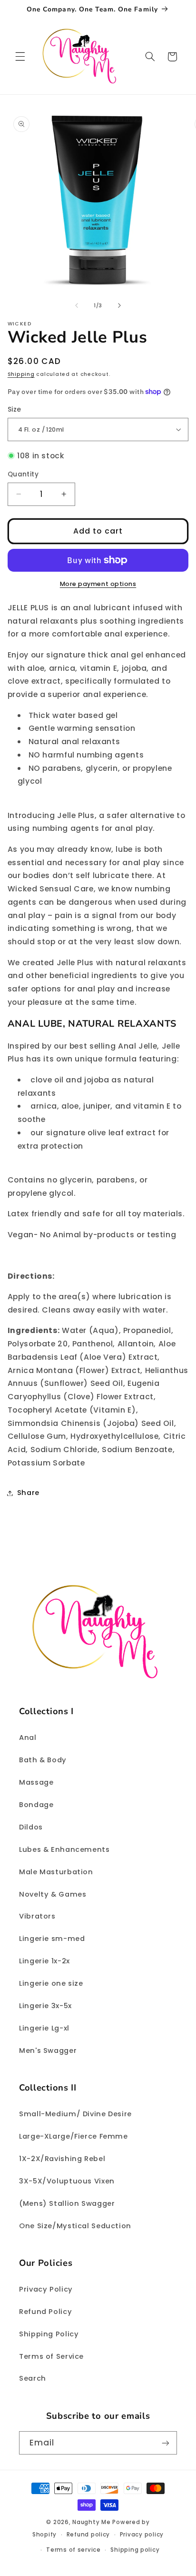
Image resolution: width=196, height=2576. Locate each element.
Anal (28, 1738)
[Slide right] (119, 305)
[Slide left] (77, 305)
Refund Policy (45, 2312)
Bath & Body (43, 1760)
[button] (20, 57)
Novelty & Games (53, 1894)
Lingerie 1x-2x (44, 1961)
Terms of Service (51, 2356)
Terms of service (73, 2550)
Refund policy (88, 2535)
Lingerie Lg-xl (44, 2028)
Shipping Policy (49, 2334)
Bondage (36, 1805)
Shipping (21, 374)
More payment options (98, 584)
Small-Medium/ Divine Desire (75, 2114)
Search (33, 2378)
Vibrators (37, 1916)
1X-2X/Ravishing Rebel (62, 2159)
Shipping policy (135, 2550)
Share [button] (28, 1493)
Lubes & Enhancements (64, 1849)
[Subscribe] (166, 2443)
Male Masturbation (56, 1872)
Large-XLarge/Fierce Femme (73, 2136)
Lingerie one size (51, 1983)
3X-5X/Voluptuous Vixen (67, 2181)
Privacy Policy (46, 2289)
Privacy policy (142, 2535)
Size (15, 409)
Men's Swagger (48, 2051)
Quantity (23, 474)
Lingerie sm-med (52, 1939)
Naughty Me (91, 2522)
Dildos (31, 1827)
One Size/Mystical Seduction (75, 2226)
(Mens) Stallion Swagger (67, 2203)
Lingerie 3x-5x (45, 2006)
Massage (36, 1782)
